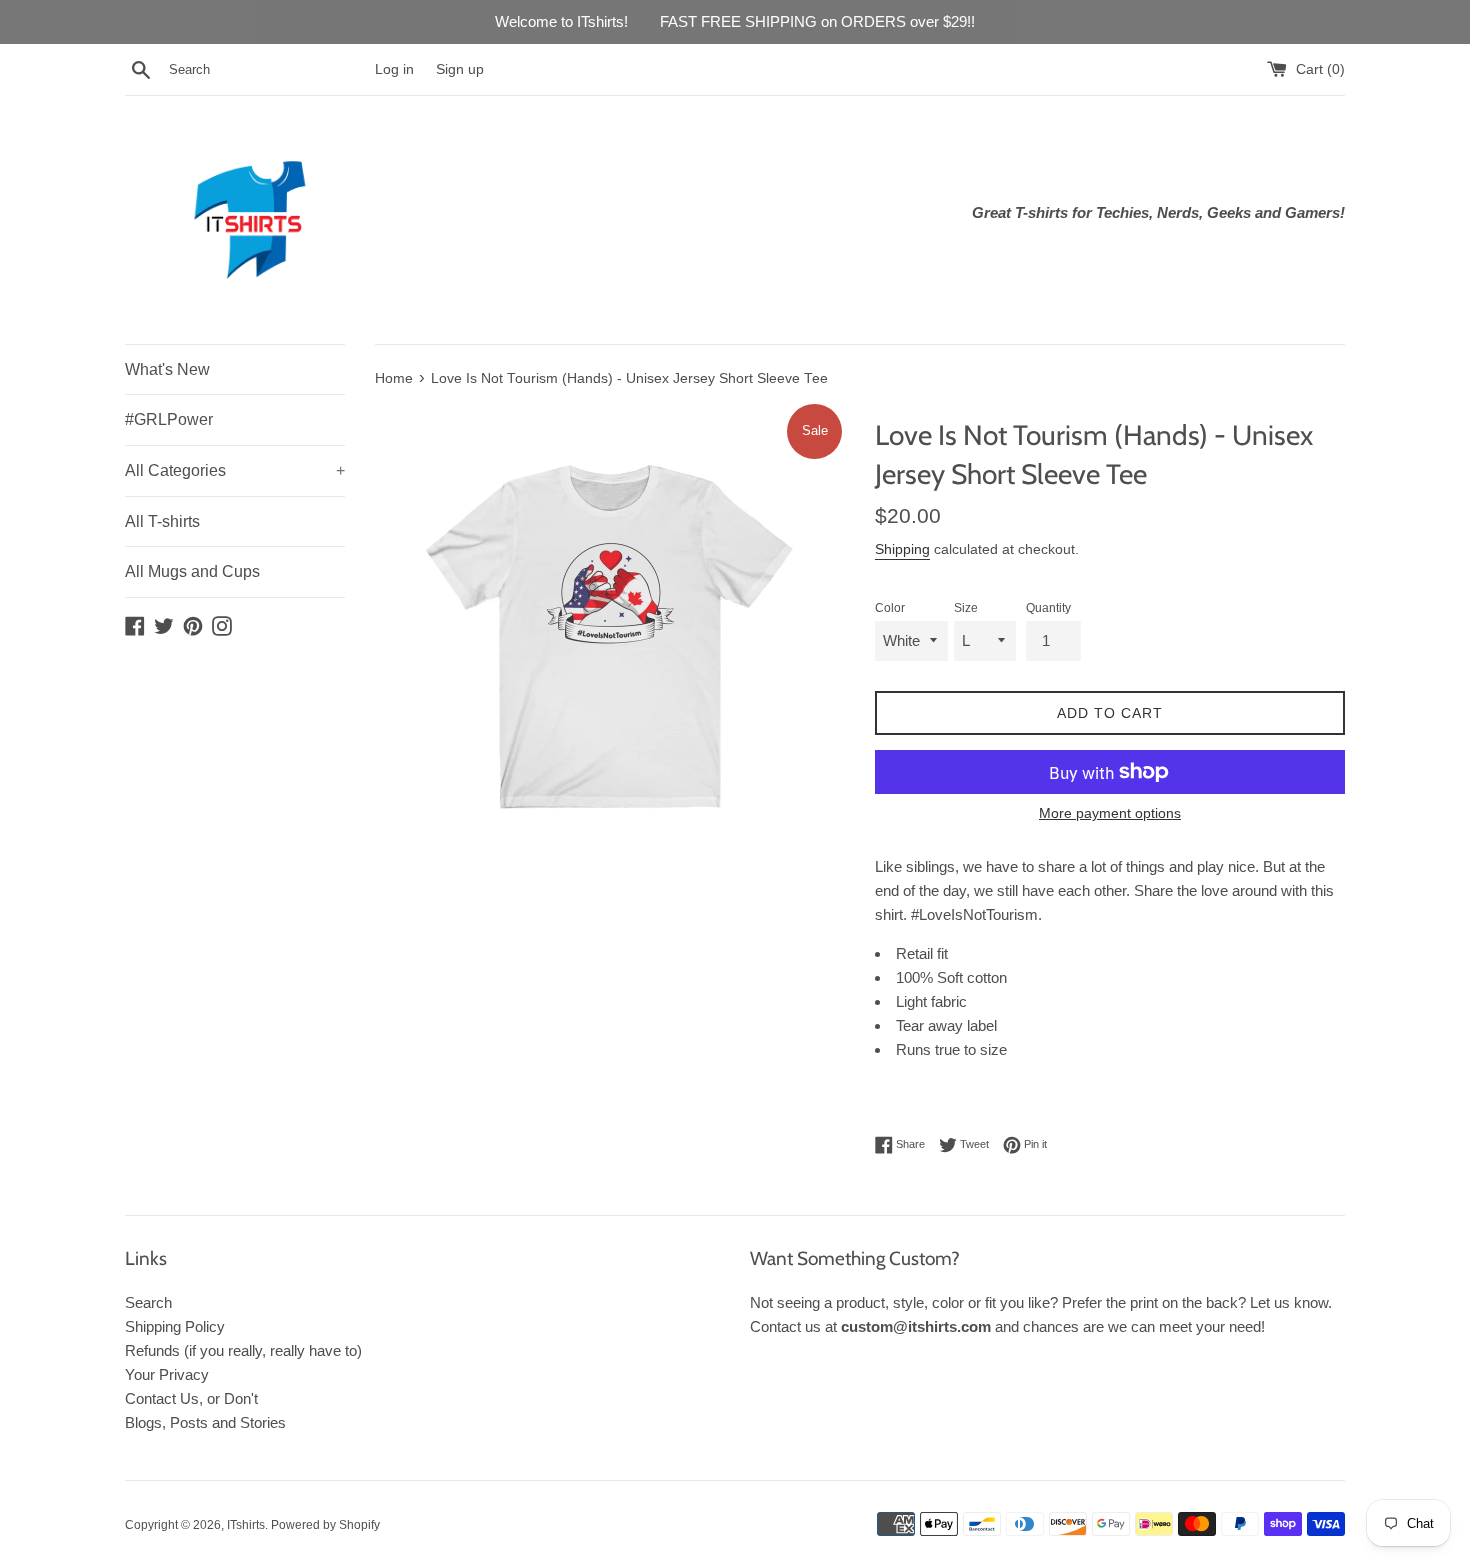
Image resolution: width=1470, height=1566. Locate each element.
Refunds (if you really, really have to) (243, 1350)
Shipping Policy (175, 1326)
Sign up (460, 69)
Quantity (1048, 608)
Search (148, 1302)
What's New (167, 369)
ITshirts (246, 1525)
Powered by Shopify (325, 1525)
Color (890, 608)
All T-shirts (162, 521)
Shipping (902, 549)
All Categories (235, 470)
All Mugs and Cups (192, 571)
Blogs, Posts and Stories (205, 1422)
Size (966, 608)
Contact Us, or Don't (191, 1398)
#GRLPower (169, 419)
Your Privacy (167, 1374)
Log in (394, 69)
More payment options (1110, 813)
